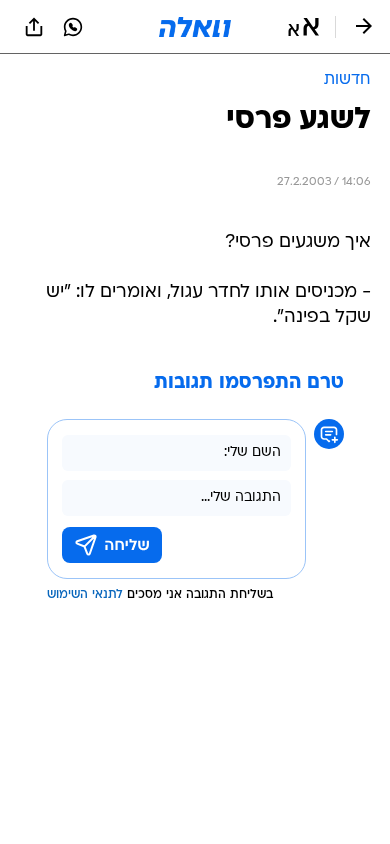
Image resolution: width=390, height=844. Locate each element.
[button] (303, 27)
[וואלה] (195, 27)
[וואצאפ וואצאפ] (73, 27)
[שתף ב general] (34, 27)
